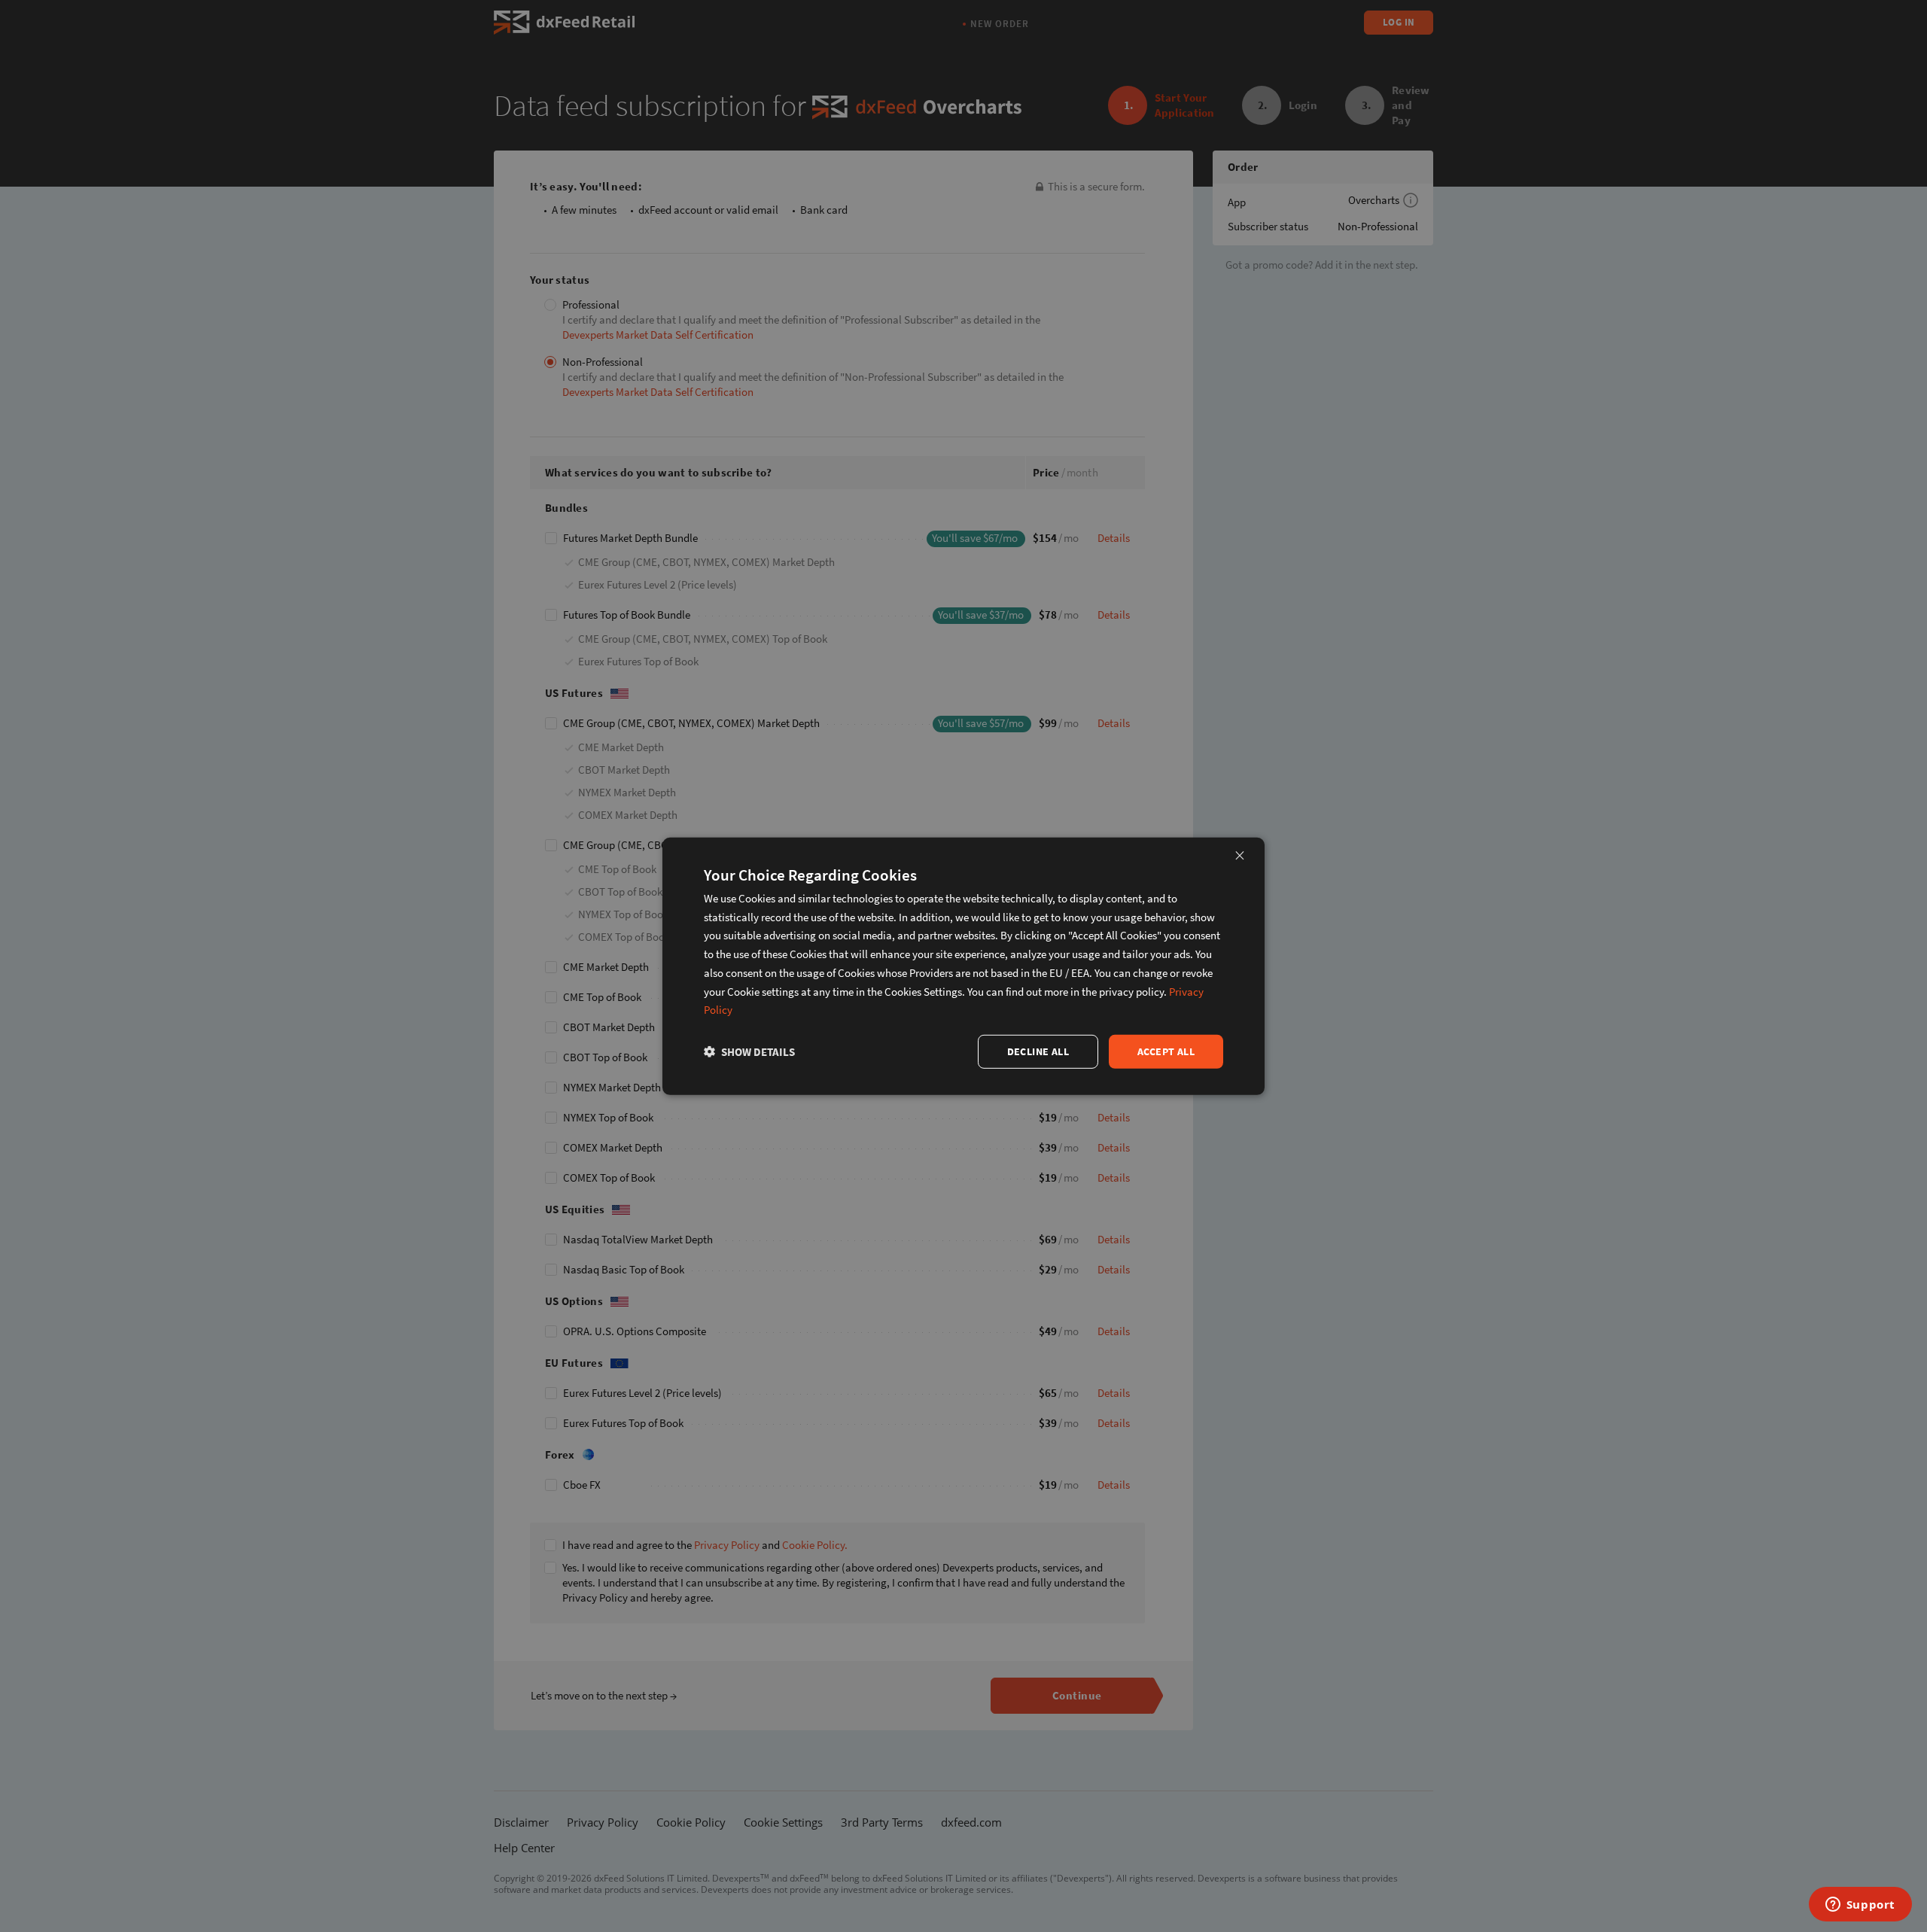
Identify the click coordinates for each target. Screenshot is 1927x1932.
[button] (749, 1052)
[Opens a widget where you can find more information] (1860, 1906)
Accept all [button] (1166, 1051)
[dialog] (963, 966)
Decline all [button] (1038, 1051)
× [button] (1240, 855)
